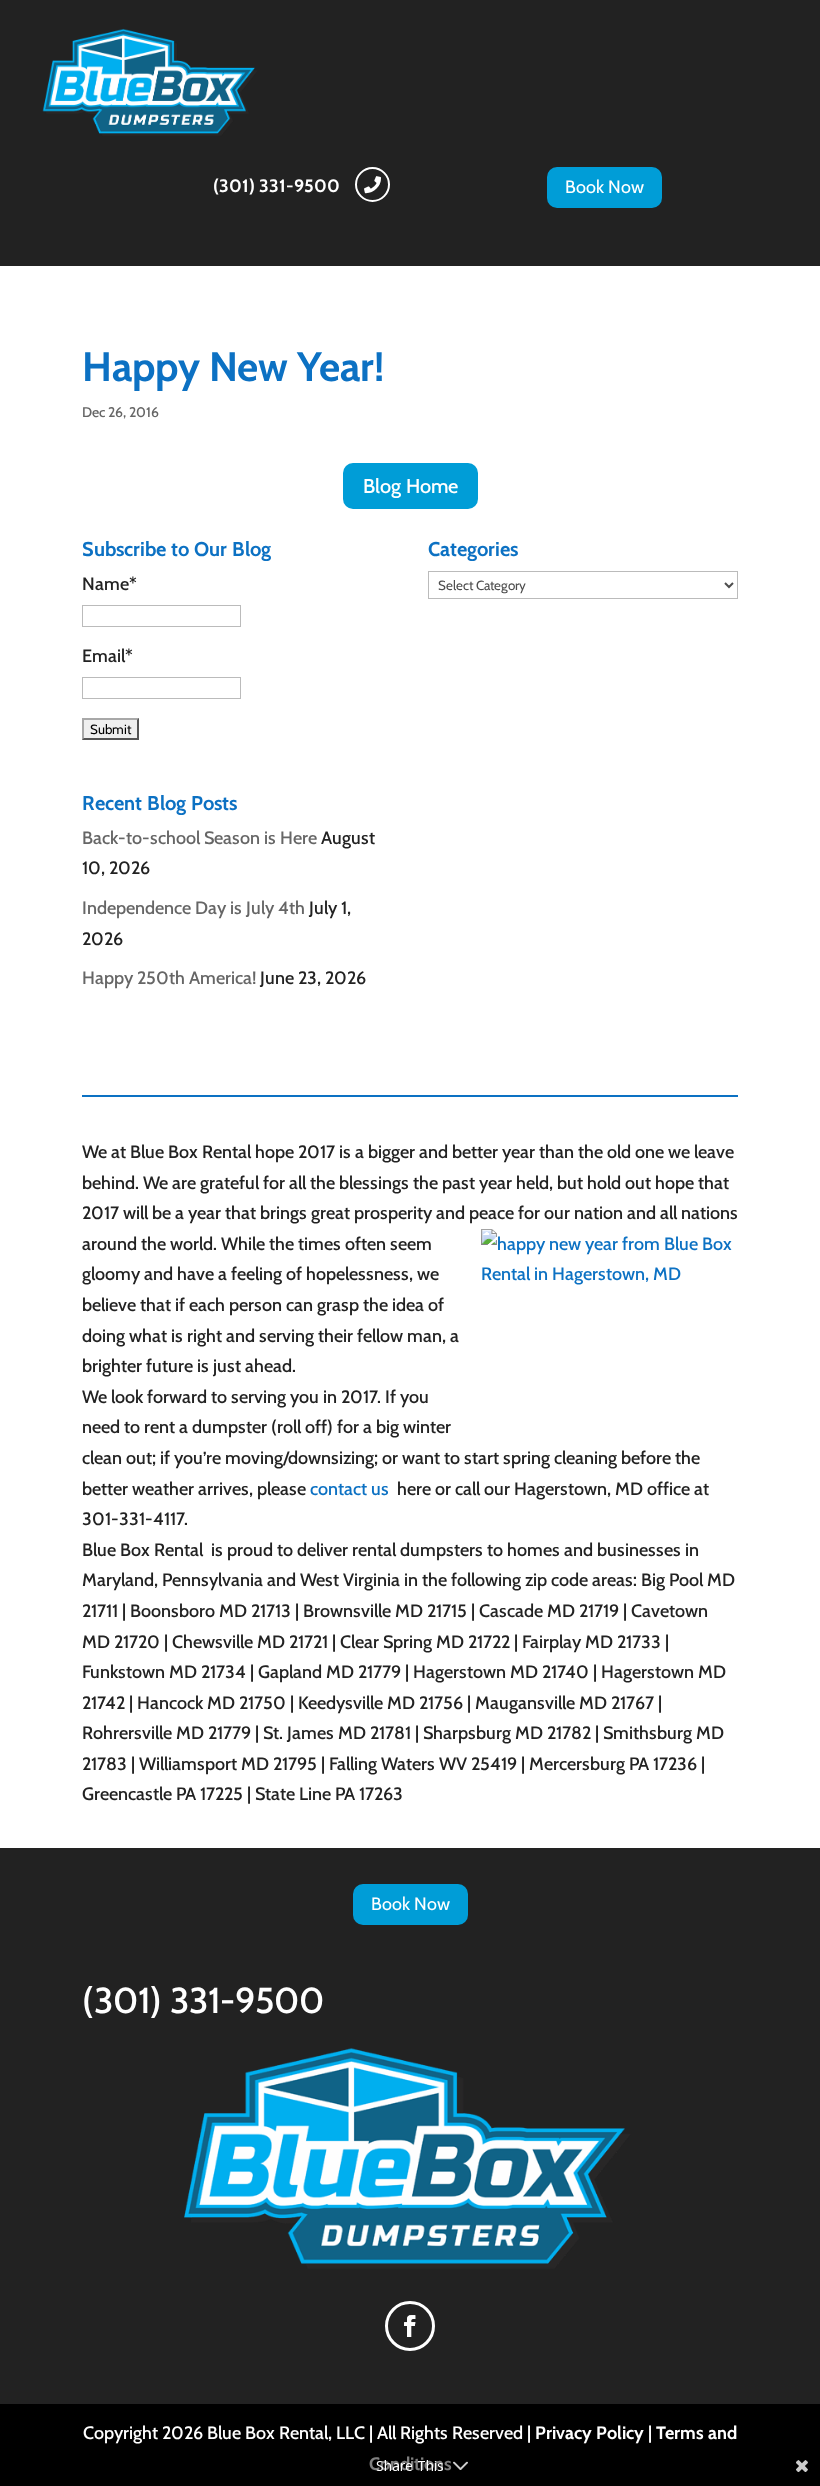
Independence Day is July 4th (193, 908)
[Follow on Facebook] (410, 2326)
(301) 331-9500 (276, 186)
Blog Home (410, 486)
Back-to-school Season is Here (199, 838)
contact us (351, 1489)
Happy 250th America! (169, 978)
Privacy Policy (589, 2433)
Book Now (604, 187)
